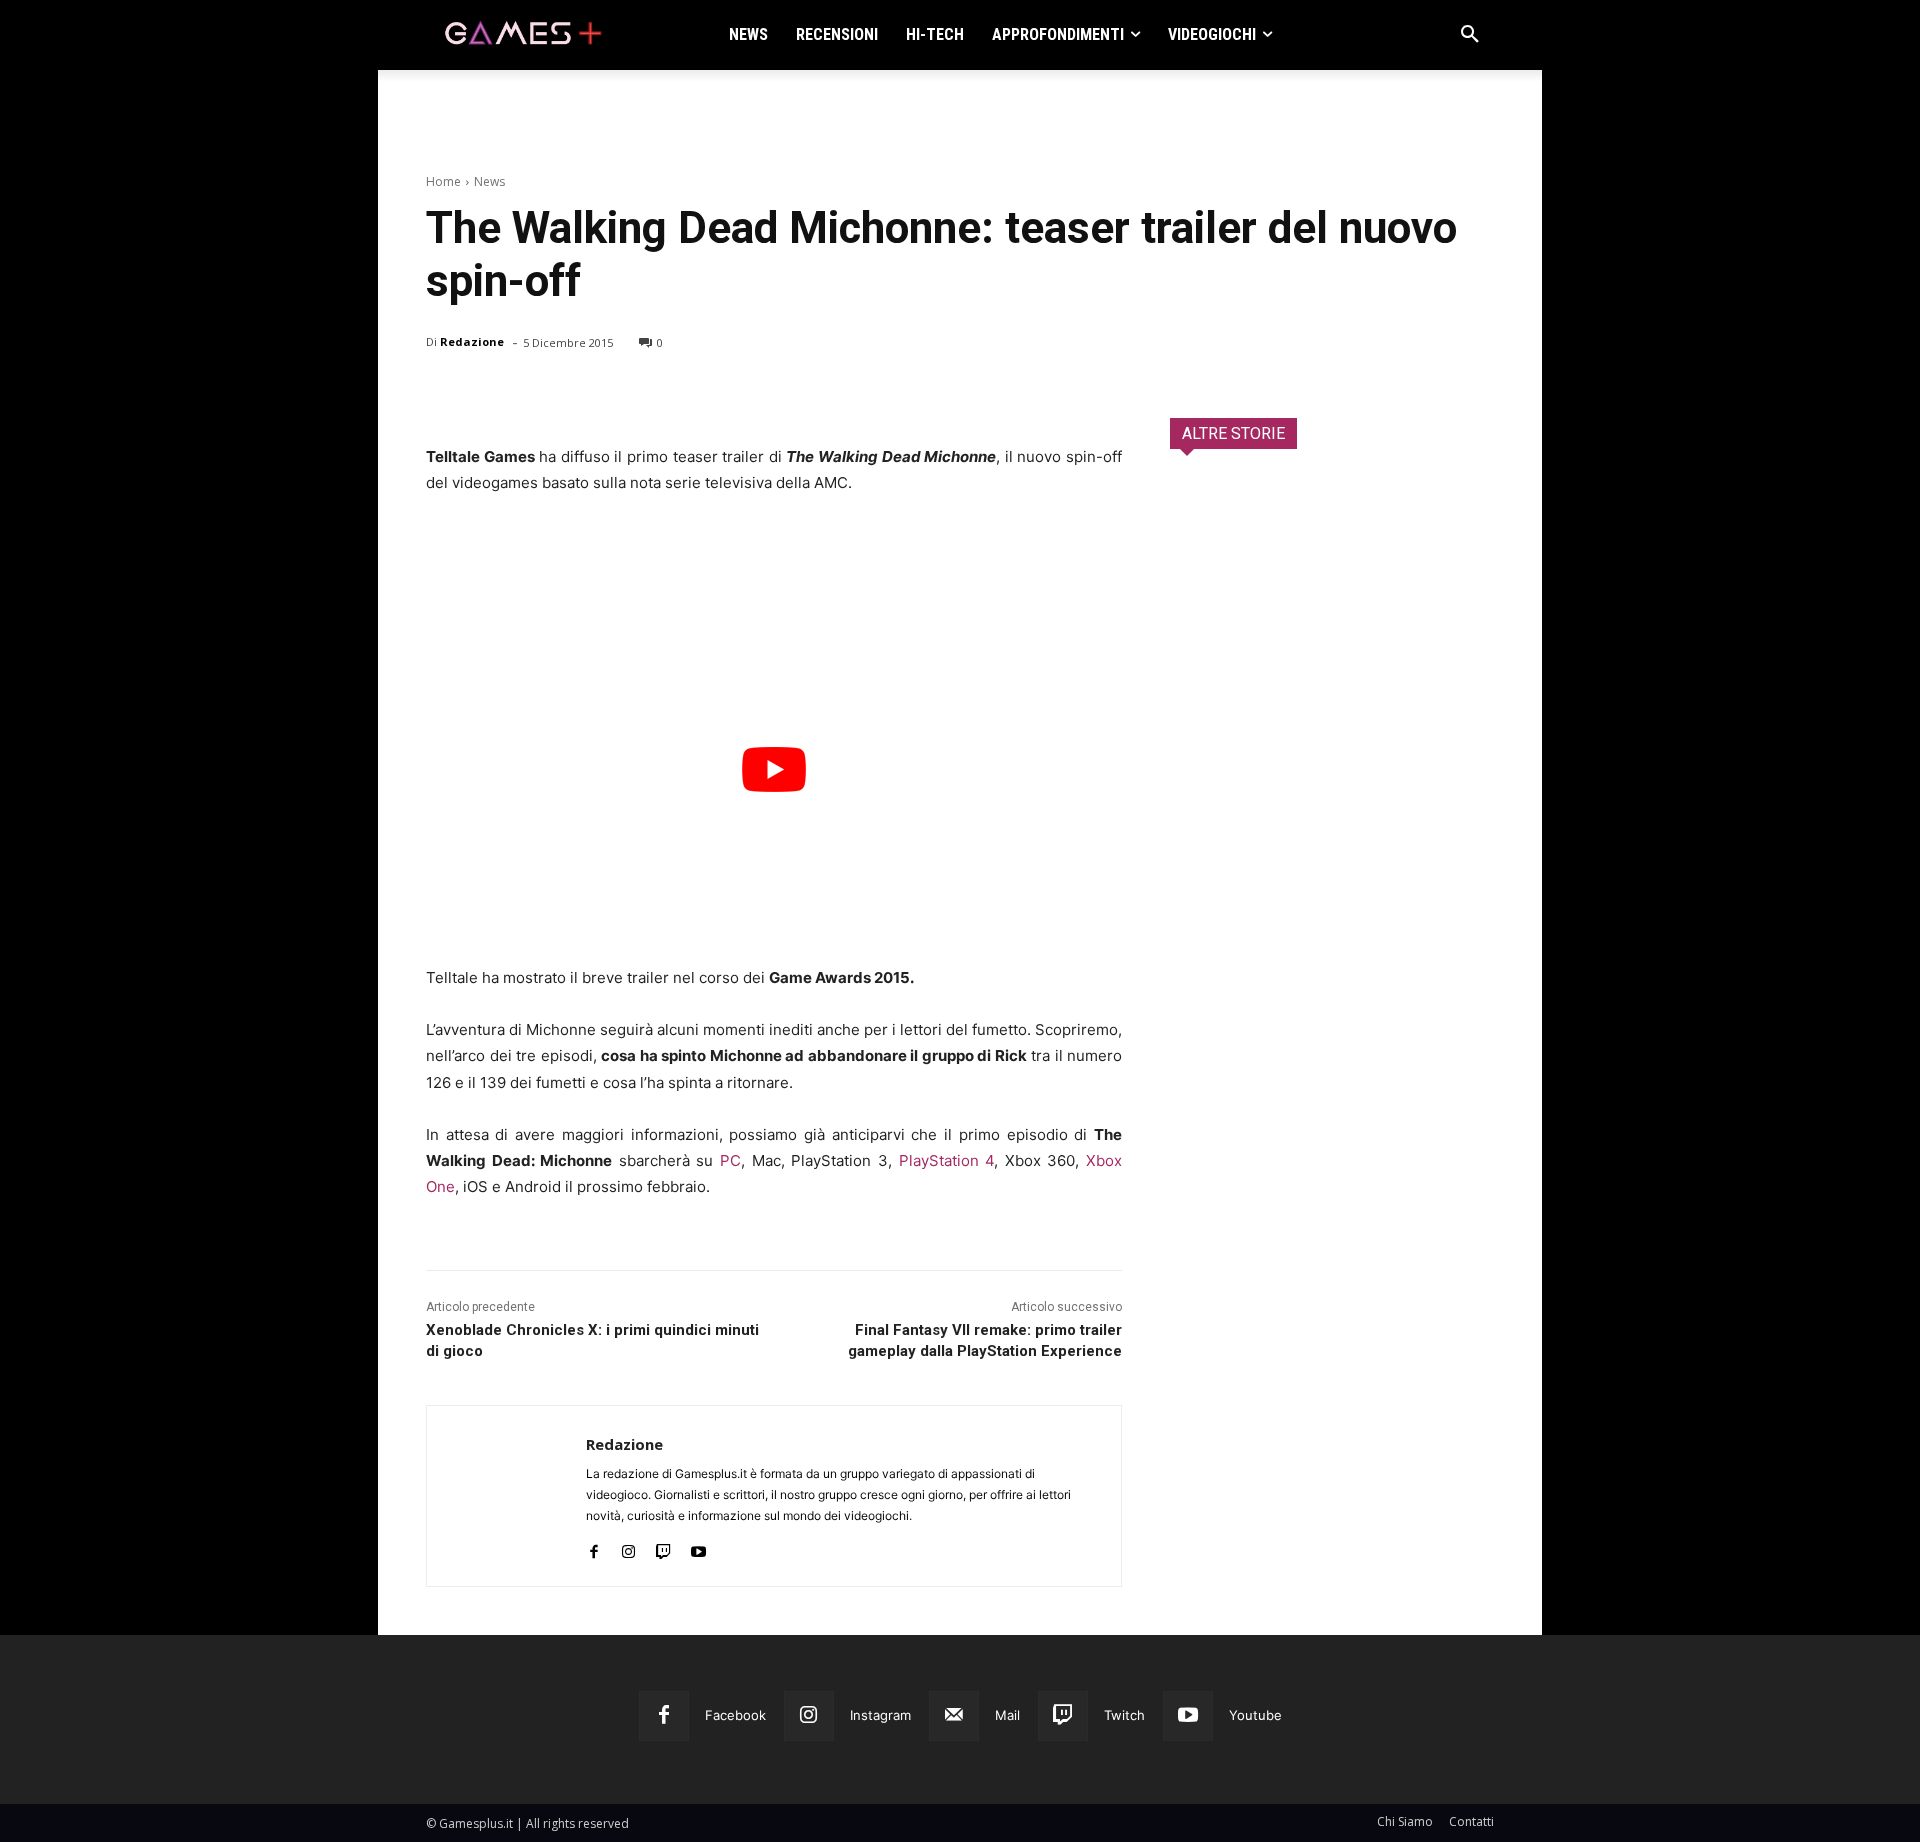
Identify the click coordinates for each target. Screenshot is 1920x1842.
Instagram (880, 1715)
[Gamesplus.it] (522, 35)
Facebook (735, 1715)
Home (443, 181)
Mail (1007, 1715)
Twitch (1124, 1715)
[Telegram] (630, 394)
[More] (677, 394)
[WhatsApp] (584, 394)
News (489, 181)
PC (730, 1160)
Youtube (1255, 1715)
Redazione (472, 341)
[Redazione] (506, 1496)
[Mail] (954, 1716)
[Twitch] (663, 1547)
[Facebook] (446, 394)
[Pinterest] (538, 394)
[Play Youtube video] (774, 769)
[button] (1470, 35)
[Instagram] (628, 1547)
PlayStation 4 (947, 1160)
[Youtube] (698, 1547)
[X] (492, 394)
